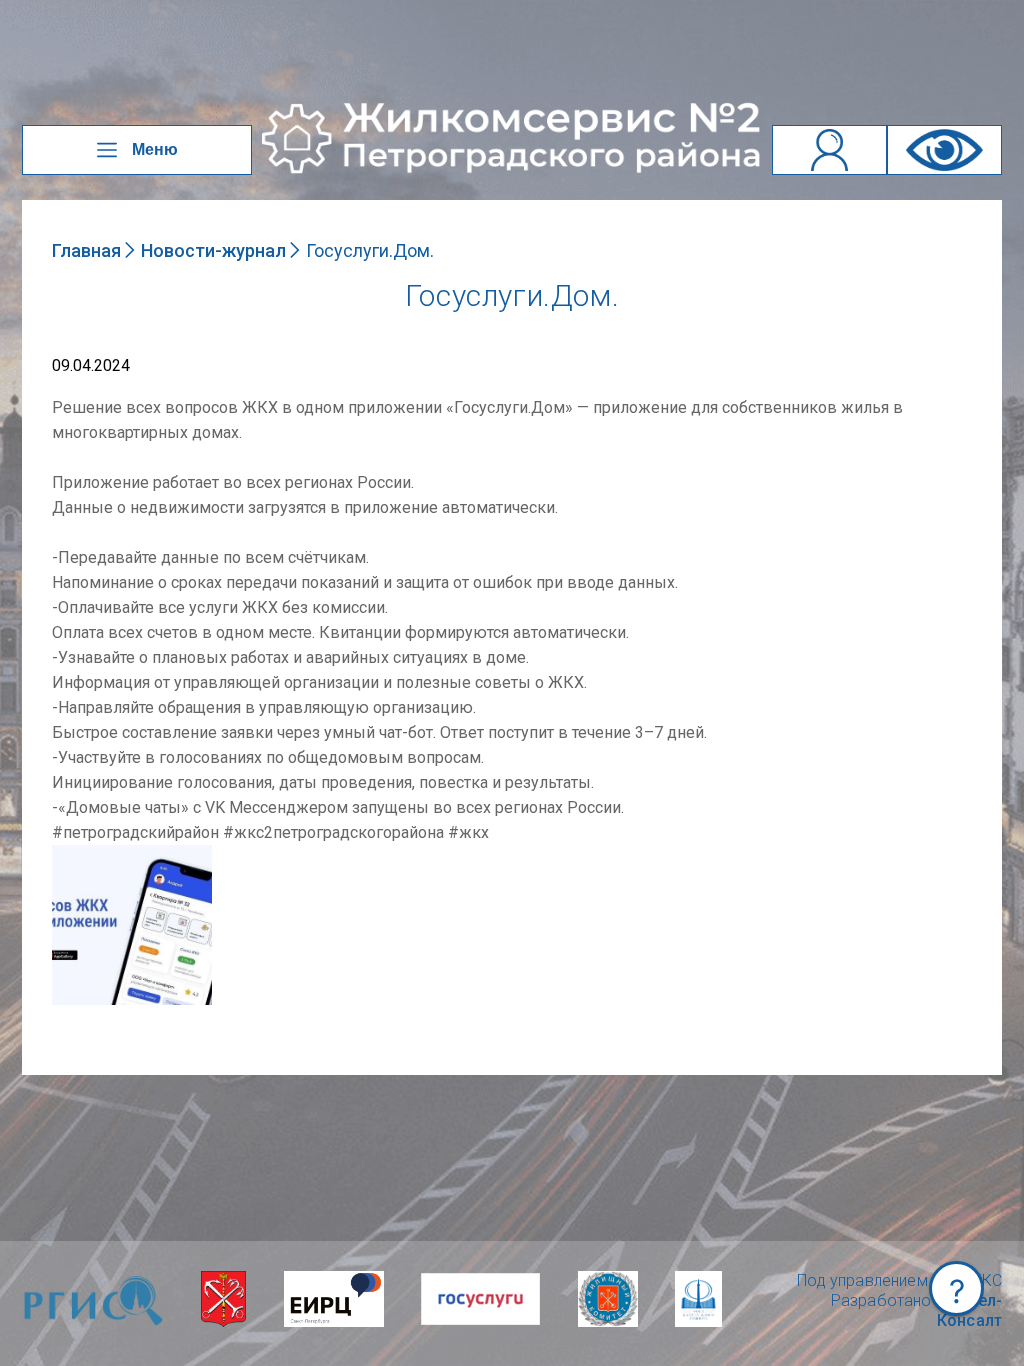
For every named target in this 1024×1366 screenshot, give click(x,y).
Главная (86, 250)
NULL (72, 854)
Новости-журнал (213, 250)
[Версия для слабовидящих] (944, 150)
